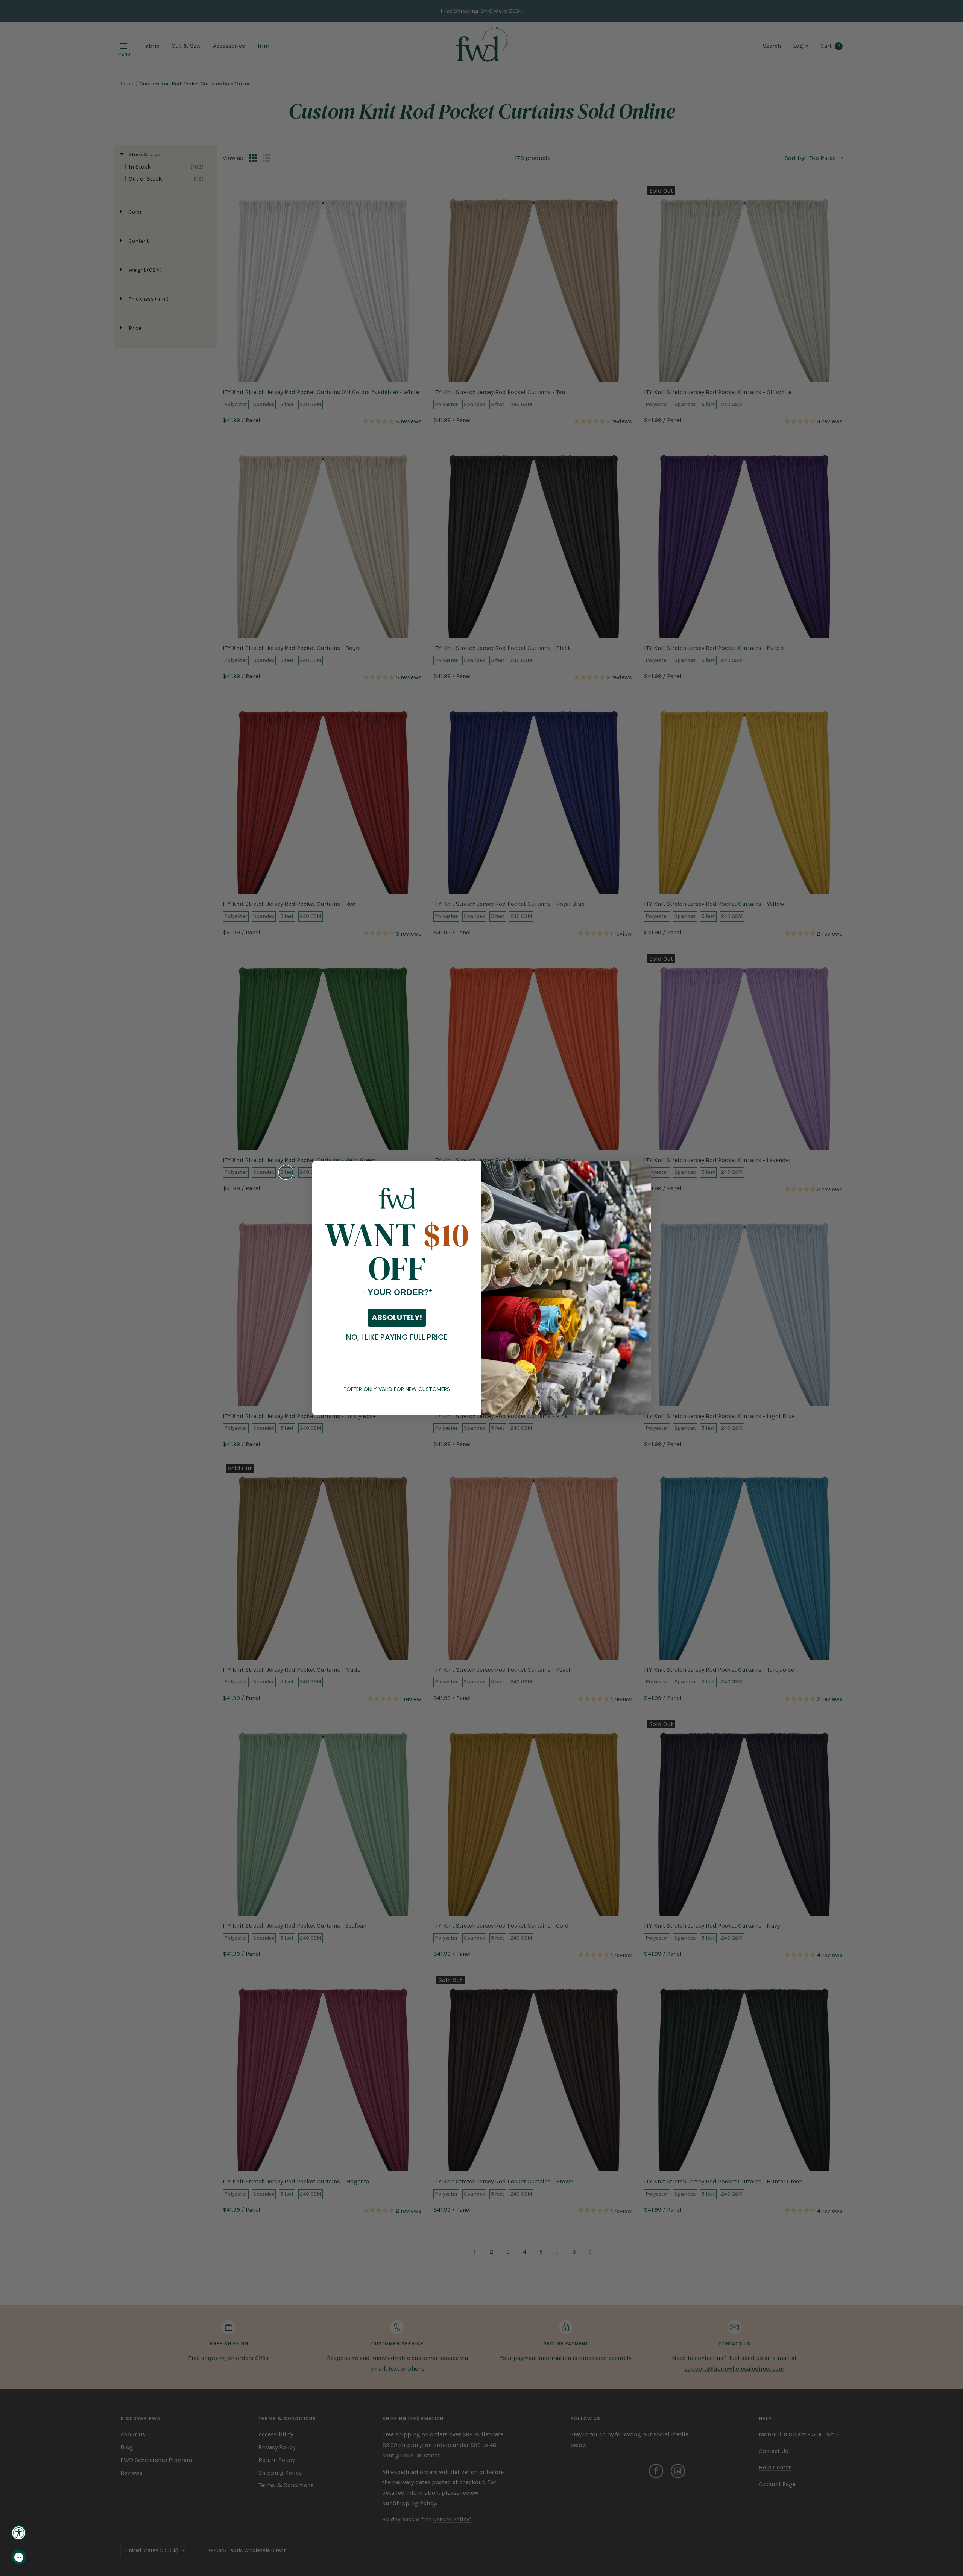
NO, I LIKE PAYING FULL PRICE (397, 1337)
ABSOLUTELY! (397, 1318)
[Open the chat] (19, 2557)
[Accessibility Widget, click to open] (19, 2533)
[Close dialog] (286, 1172)
